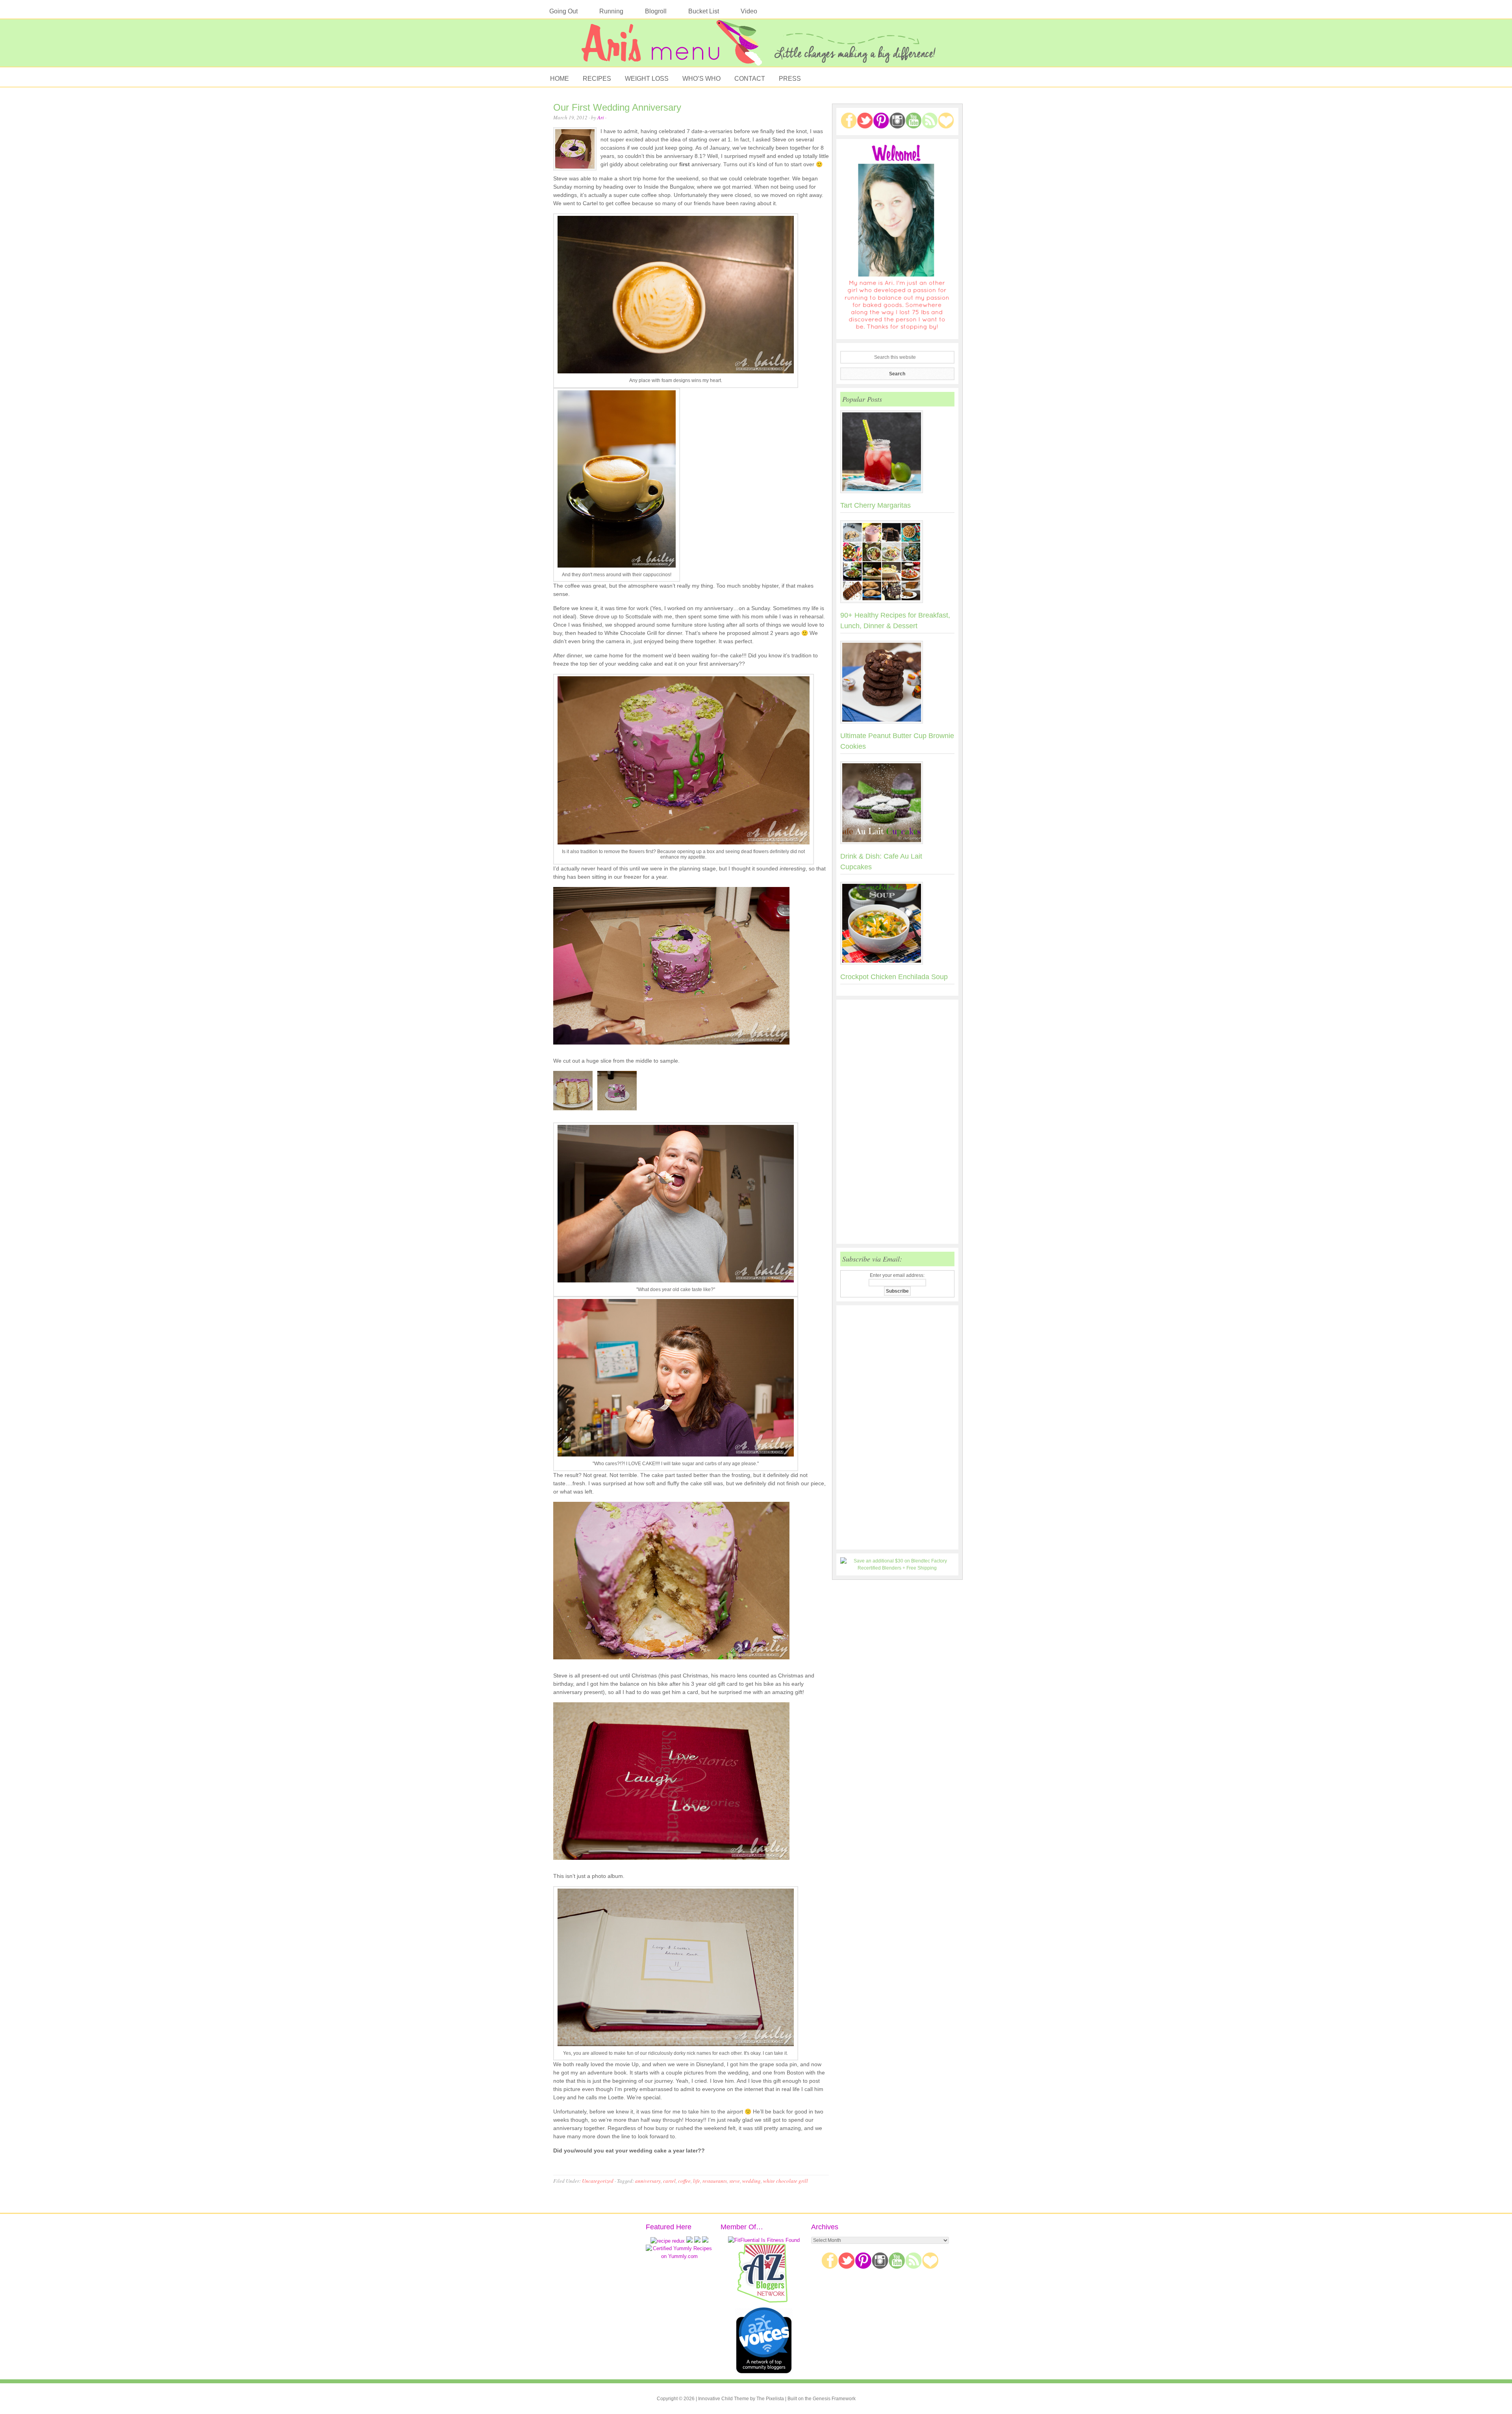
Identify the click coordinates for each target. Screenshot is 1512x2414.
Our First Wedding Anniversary (617, 107)
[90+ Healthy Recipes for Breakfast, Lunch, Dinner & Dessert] (897, 563)
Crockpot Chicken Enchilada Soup (894, 977)
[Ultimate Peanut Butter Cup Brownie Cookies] (897, 684)
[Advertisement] (897, 1122)
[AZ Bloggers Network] (764, 2301)
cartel (669, 2181)
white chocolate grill (786, 2181)
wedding (751, 2181)
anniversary (648, 2181)
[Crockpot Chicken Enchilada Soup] (897, 925)
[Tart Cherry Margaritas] (897, 453)
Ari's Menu (756, 47)
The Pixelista (770, 2399)
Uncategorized (598, 2181)
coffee (684, 2181)
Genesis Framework (834, 2399)
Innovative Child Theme (724, 2399)
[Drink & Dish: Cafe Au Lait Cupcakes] (897, 804)
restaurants (715, 2181)
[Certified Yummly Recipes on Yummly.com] (679, 2256)
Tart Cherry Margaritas (876, 505)
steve (735, 2181)
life (697, 2181)
